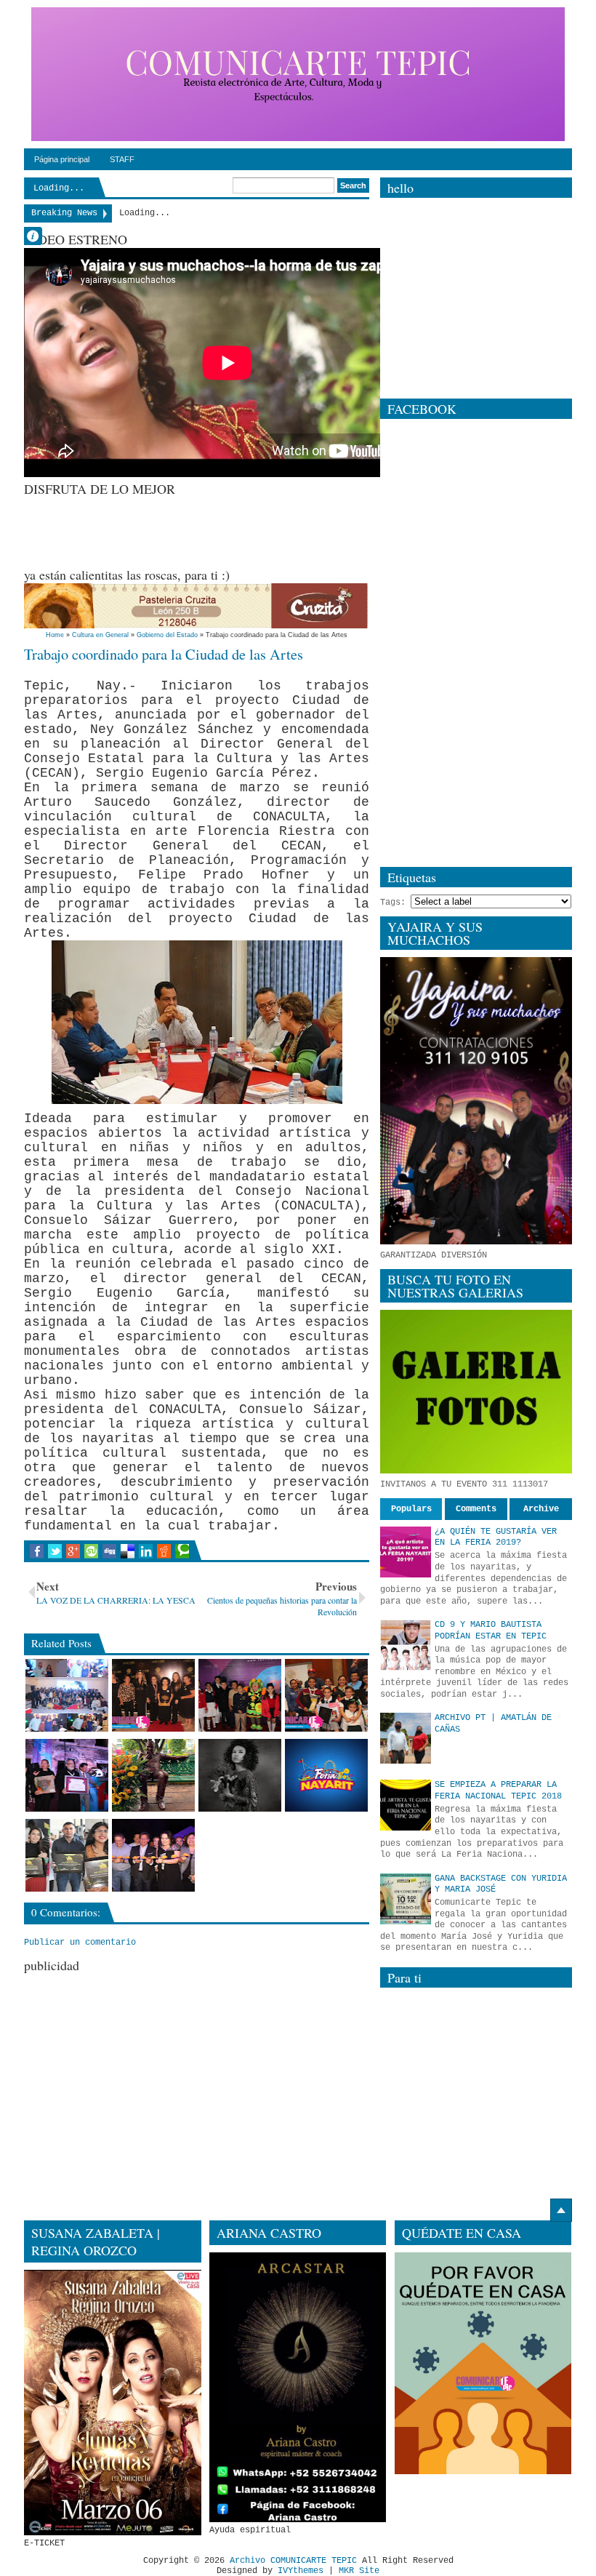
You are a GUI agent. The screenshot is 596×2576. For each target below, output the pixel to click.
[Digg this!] (109, 1551)
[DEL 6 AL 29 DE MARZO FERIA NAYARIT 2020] (326, 1775)
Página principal (62, 159)
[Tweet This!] (55, 1551)
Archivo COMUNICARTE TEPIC (293, 2561)
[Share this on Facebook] (37, 1551)
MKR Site (359, 2571)
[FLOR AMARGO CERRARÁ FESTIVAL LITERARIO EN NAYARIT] (240, 1775)
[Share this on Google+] (73, 1551)
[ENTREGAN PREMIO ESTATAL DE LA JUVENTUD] (67, 1855)
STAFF (122, 159)
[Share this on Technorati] (182, 1551)
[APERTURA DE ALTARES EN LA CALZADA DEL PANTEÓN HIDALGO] (153, 1855)
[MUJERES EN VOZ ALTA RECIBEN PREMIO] (153, 1695)
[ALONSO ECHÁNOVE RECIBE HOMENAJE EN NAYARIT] (67, 1775)
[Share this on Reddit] (164, 1551)
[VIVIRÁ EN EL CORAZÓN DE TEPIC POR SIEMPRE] (153, 1775)
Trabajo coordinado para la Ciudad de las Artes (164, 654)
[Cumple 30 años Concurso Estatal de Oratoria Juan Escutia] (326, 1695)
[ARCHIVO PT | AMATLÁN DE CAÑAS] (406, 1738)
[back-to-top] (561, 2210)
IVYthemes (301, 2571)
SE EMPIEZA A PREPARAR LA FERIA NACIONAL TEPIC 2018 (498, 1791)
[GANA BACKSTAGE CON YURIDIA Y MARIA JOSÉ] (406, 1899)
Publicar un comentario (80, 1943)
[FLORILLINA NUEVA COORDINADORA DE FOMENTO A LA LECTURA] (240, 1695)
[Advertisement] (289, 530)
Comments (476, 1509)
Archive (541, 1509)
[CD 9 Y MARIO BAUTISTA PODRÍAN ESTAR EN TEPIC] (406, 1645)
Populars (411, 1509)
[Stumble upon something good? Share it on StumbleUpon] (91, 1551)
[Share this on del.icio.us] (128, 1551)
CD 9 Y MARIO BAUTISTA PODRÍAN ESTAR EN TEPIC (491, 1631)
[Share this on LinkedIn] (146, 1551)
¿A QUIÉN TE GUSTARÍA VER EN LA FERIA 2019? (496, 1537)
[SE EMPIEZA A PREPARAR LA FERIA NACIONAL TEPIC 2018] (406, 1805)
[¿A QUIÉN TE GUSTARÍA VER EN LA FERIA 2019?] (406, 1552)
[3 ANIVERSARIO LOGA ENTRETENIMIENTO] (67, 1695)
